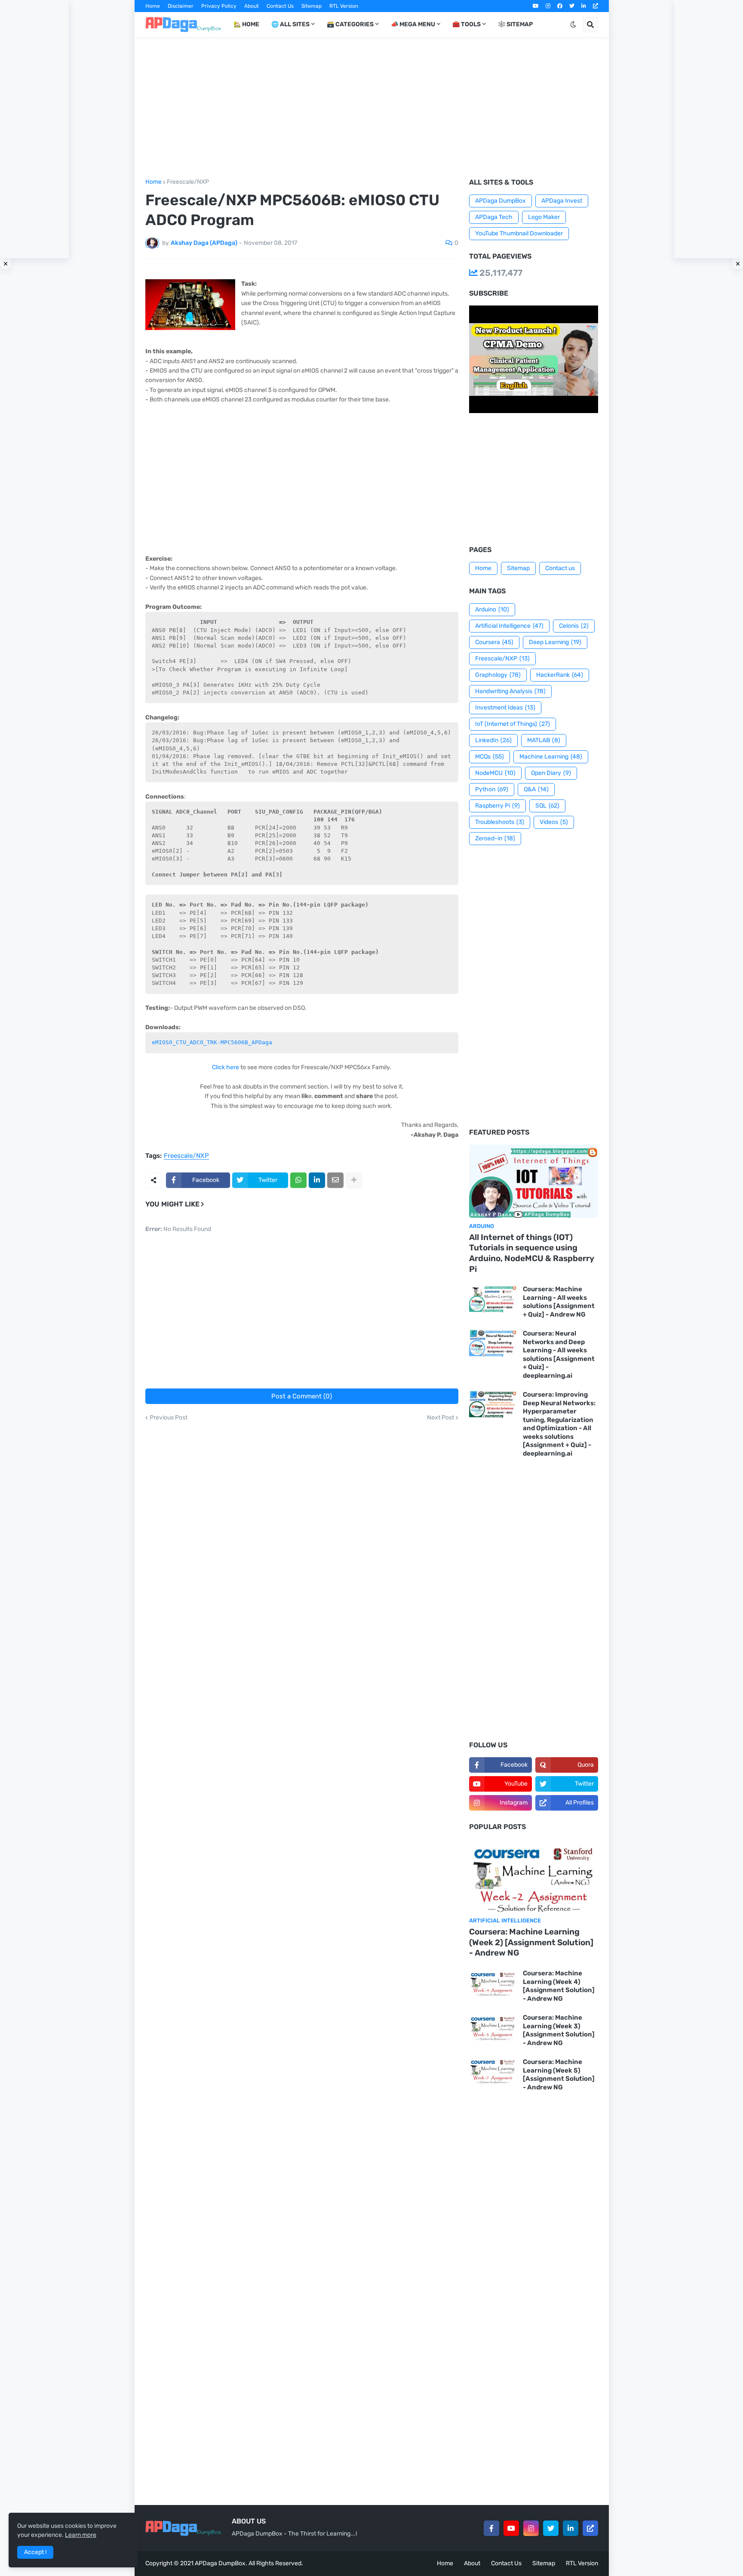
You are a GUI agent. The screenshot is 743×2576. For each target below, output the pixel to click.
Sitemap (312, 6)
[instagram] (548, 6)
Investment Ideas (505, 708)
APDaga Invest (562, 201)
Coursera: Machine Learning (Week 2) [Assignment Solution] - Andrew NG (531, 1942)
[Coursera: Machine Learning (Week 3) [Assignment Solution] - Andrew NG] (493, 2028)
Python (492, 789)
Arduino (492, 609)
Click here (226, 1067)
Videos (554, 822)
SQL (547, 806)
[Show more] (354, 1180)
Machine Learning (551, 757)
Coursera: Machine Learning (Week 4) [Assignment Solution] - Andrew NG (559, 1986)
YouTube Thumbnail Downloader (519, 233)
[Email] (335, 1180)
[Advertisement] (372, 108)
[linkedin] (584, 6)
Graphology (498, 675)
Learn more (81, 2535)
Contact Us (280, 6)
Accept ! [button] (35, 2552)
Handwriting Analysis (510, 691)
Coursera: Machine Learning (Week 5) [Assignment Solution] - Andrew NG (559, 2075)
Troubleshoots (500, 822)
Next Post (441, 1418)
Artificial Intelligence (509, 626)
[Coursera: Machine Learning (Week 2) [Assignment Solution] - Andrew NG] (534, 1876)
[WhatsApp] (298, 1180)
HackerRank (560, 675)
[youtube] (536, 6)
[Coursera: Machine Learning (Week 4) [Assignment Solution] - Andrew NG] (493, 1983)
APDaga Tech (494, 217)
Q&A (536, 789)
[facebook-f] (491, 2528)
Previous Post (169, 1418)
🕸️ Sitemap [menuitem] (515, 24)
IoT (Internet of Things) (513, 724)
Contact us (560, 568)
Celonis (574, 626)
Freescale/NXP (188, 182)
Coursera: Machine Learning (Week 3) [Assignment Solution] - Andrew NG (559, 2030)
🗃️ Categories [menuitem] (350, 24)
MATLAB (544, 740)
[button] (573, 25)
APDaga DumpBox (500, 201)
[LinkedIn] (317, 1180)
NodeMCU (495, 773)
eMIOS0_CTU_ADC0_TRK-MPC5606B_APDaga (212, 1042)
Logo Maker (544, 217)
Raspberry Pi (497, 806)
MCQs (490, 757)
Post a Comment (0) (302, 1396)
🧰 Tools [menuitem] (467, 24)
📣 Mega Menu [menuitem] (413, 24)
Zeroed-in (495, 838)
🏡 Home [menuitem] (246, 24)
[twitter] (572, 6)
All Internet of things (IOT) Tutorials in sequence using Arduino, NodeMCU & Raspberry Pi (532, 1253)
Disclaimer (181, 6)
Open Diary (551, 773)
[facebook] (560, 6)
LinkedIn (493, 740)
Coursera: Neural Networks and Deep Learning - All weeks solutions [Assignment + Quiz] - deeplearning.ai (559, 1354)
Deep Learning (555, 642)
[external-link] (596, 6)
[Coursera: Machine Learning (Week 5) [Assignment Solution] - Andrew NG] (493, 2072)
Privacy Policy (219, 6)
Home (153, 6)
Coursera (494, 642)
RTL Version (344, 6)
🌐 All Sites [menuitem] (290, 24)
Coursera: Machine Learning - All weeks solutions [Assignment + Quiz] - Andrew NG (559, 1302)
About (252, 6)
